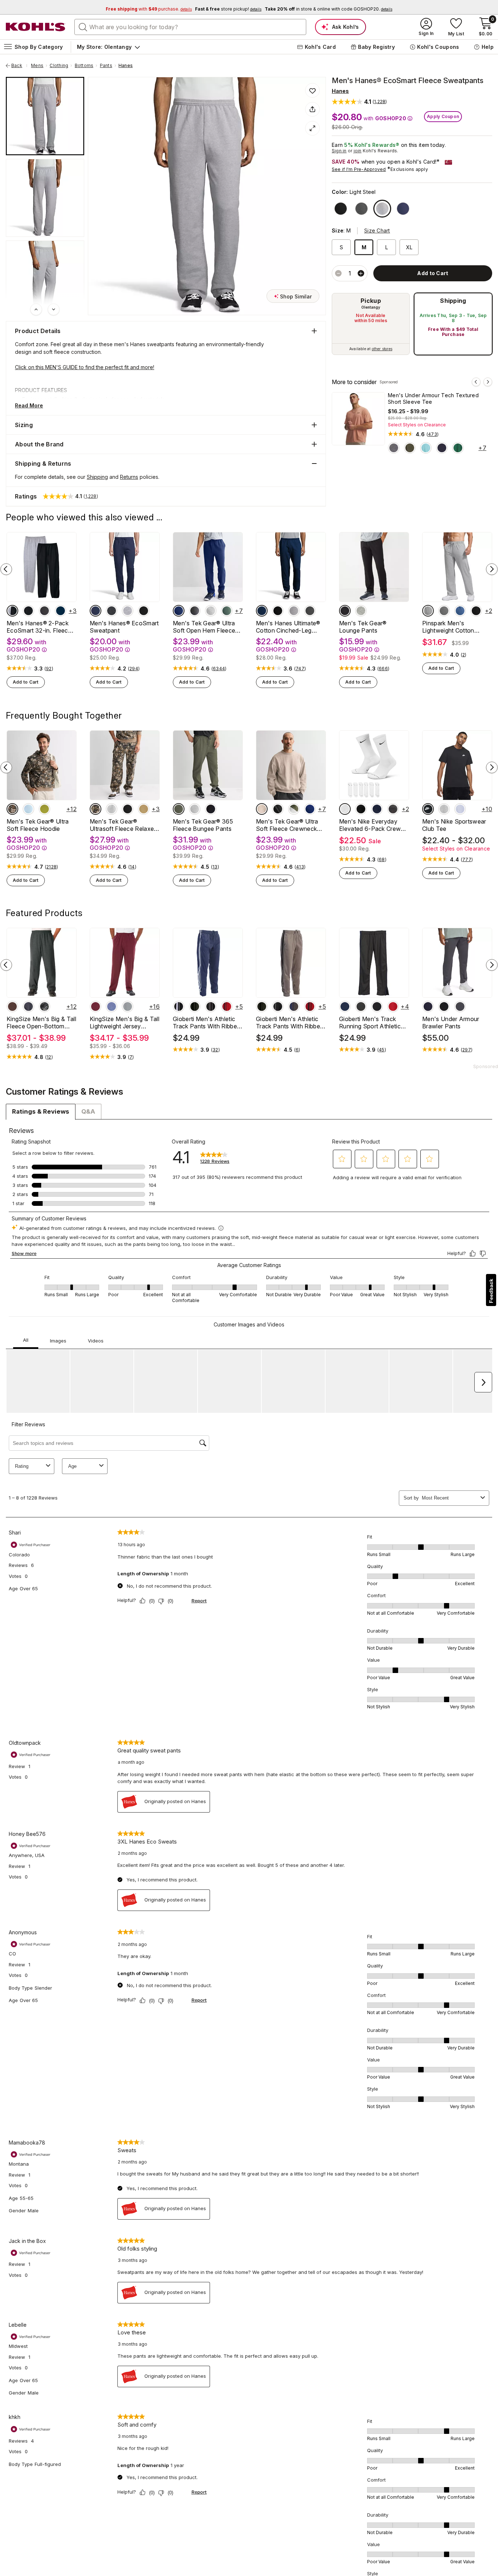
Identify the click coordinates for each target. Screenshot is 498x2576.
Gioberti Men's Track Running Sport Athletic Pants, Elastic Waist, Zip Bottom (372, 1023)
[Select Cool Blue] (28, 809)
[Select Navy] (403, 209)
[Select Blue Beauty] (179, 611)
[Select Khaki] (144, 809)
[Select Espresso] (12, 1006)
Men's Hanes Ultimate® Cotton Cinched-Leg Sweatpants (288, 627)
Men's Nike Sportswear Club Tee (454, 825)
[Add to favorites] (312, 90)
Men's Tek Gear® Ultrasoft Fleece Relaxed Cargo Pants (124, 825)
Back (19, 66)
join (358, 151)
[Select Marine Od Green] (410, 448)
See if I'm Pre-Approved (359, 169)
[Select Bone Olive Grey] (294, 809)
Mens (37, 66)
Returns (129, 477)
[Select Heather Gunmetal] (128, 1006)
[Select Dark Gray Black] (444, 809)
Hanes (126, 66)
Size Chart (377, 230)
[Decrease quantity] (338, 273)
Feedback (491, 1291)
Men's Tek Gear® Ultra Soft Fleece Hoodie (38, 825)
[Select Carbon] (28, 1006)
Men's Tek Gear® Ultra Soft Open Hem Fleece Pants (204, 627)
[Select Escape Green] (44, 809)
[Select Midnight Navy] (428, 1006)
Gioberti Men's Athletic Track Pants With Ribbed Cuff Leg (290, 1023)
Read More (29, 405)
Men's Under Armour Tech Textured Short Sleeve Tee (433, 398)
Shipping (453, 301)
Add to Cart (26, 682)
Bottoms (84, 66)
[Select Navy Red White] (377, 809)
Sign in (339, 151)
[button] (359, 101)
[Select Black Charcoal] (211, 1006)
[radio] (371, 324)
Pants (106, 66)
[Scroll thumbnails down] (54, 309)
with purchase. (149, 9)
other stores (382, 349)
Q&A (88, 1111)
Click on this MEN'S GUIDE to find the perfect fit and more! (85, 367)
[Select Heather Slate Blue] (112, 1006)
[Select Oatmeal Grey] (393, 809)
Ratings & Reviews (41, 1111)
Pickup (371, 301)
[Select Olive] (195, 1006)
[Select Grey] (428, 611)
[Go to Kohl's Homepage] (36, 27)
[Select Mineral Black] (345, 611)
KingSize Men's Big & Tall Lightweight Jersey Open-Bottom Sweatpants (124, 1023)
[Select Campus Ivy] (458, 448)
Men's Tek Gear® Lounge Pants (363, 627)
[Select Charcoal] (444, 611)
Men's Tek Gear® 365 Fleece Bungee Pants (203, 825)
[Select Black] (341, 209)
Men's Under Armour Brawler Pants (451, 1023)
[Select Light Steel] (382, 209)
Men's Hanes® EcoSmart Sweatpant (124, 627)
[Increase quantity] (361, 273)
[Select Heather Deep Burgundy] (96, 1006)
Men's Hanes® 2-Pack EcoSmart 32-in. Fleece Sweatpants (39, 627)
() (433, 434)
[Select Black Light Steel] (12, 611)
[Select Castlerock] (394, 448)
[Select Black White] (428, 809)
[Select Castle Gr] (460, 1006)
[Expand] (312, 128)
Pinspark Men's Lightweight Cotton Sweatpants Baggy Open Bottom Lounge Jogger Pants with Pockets (456, 627)
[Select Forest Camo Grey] (44, 1006)
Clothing (59, 66)
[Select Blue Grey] (310, 809)
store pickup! (228, 9)
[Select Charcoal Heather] (361, 209)
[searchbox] (190, 27)
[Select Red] (227, 1006)
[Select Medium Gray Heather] (361, 611)
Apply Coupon (443, 116)
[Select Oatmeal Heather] (262, 809)
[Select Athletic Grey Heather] (211, 611)
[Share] (312, 109)
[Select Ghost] (460, 809)
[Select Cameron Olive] (179, 809)
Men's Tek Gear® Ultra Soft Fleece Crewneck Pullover (287, 825)
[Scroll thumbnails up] (36, 309)
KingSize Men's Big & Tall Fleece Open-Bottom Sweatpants (41, 1023)
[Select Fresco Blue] (426, 448)
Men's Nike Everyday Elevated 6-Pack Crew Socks (370, 825)
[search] (83, 27)
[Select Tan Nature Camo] (12, 809)
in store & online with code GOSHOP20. (328, 9)
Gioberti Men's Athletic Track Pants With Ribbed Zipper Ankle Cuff (207, 1023)
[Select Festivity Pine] (227, 611)
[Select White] (345, 809)
